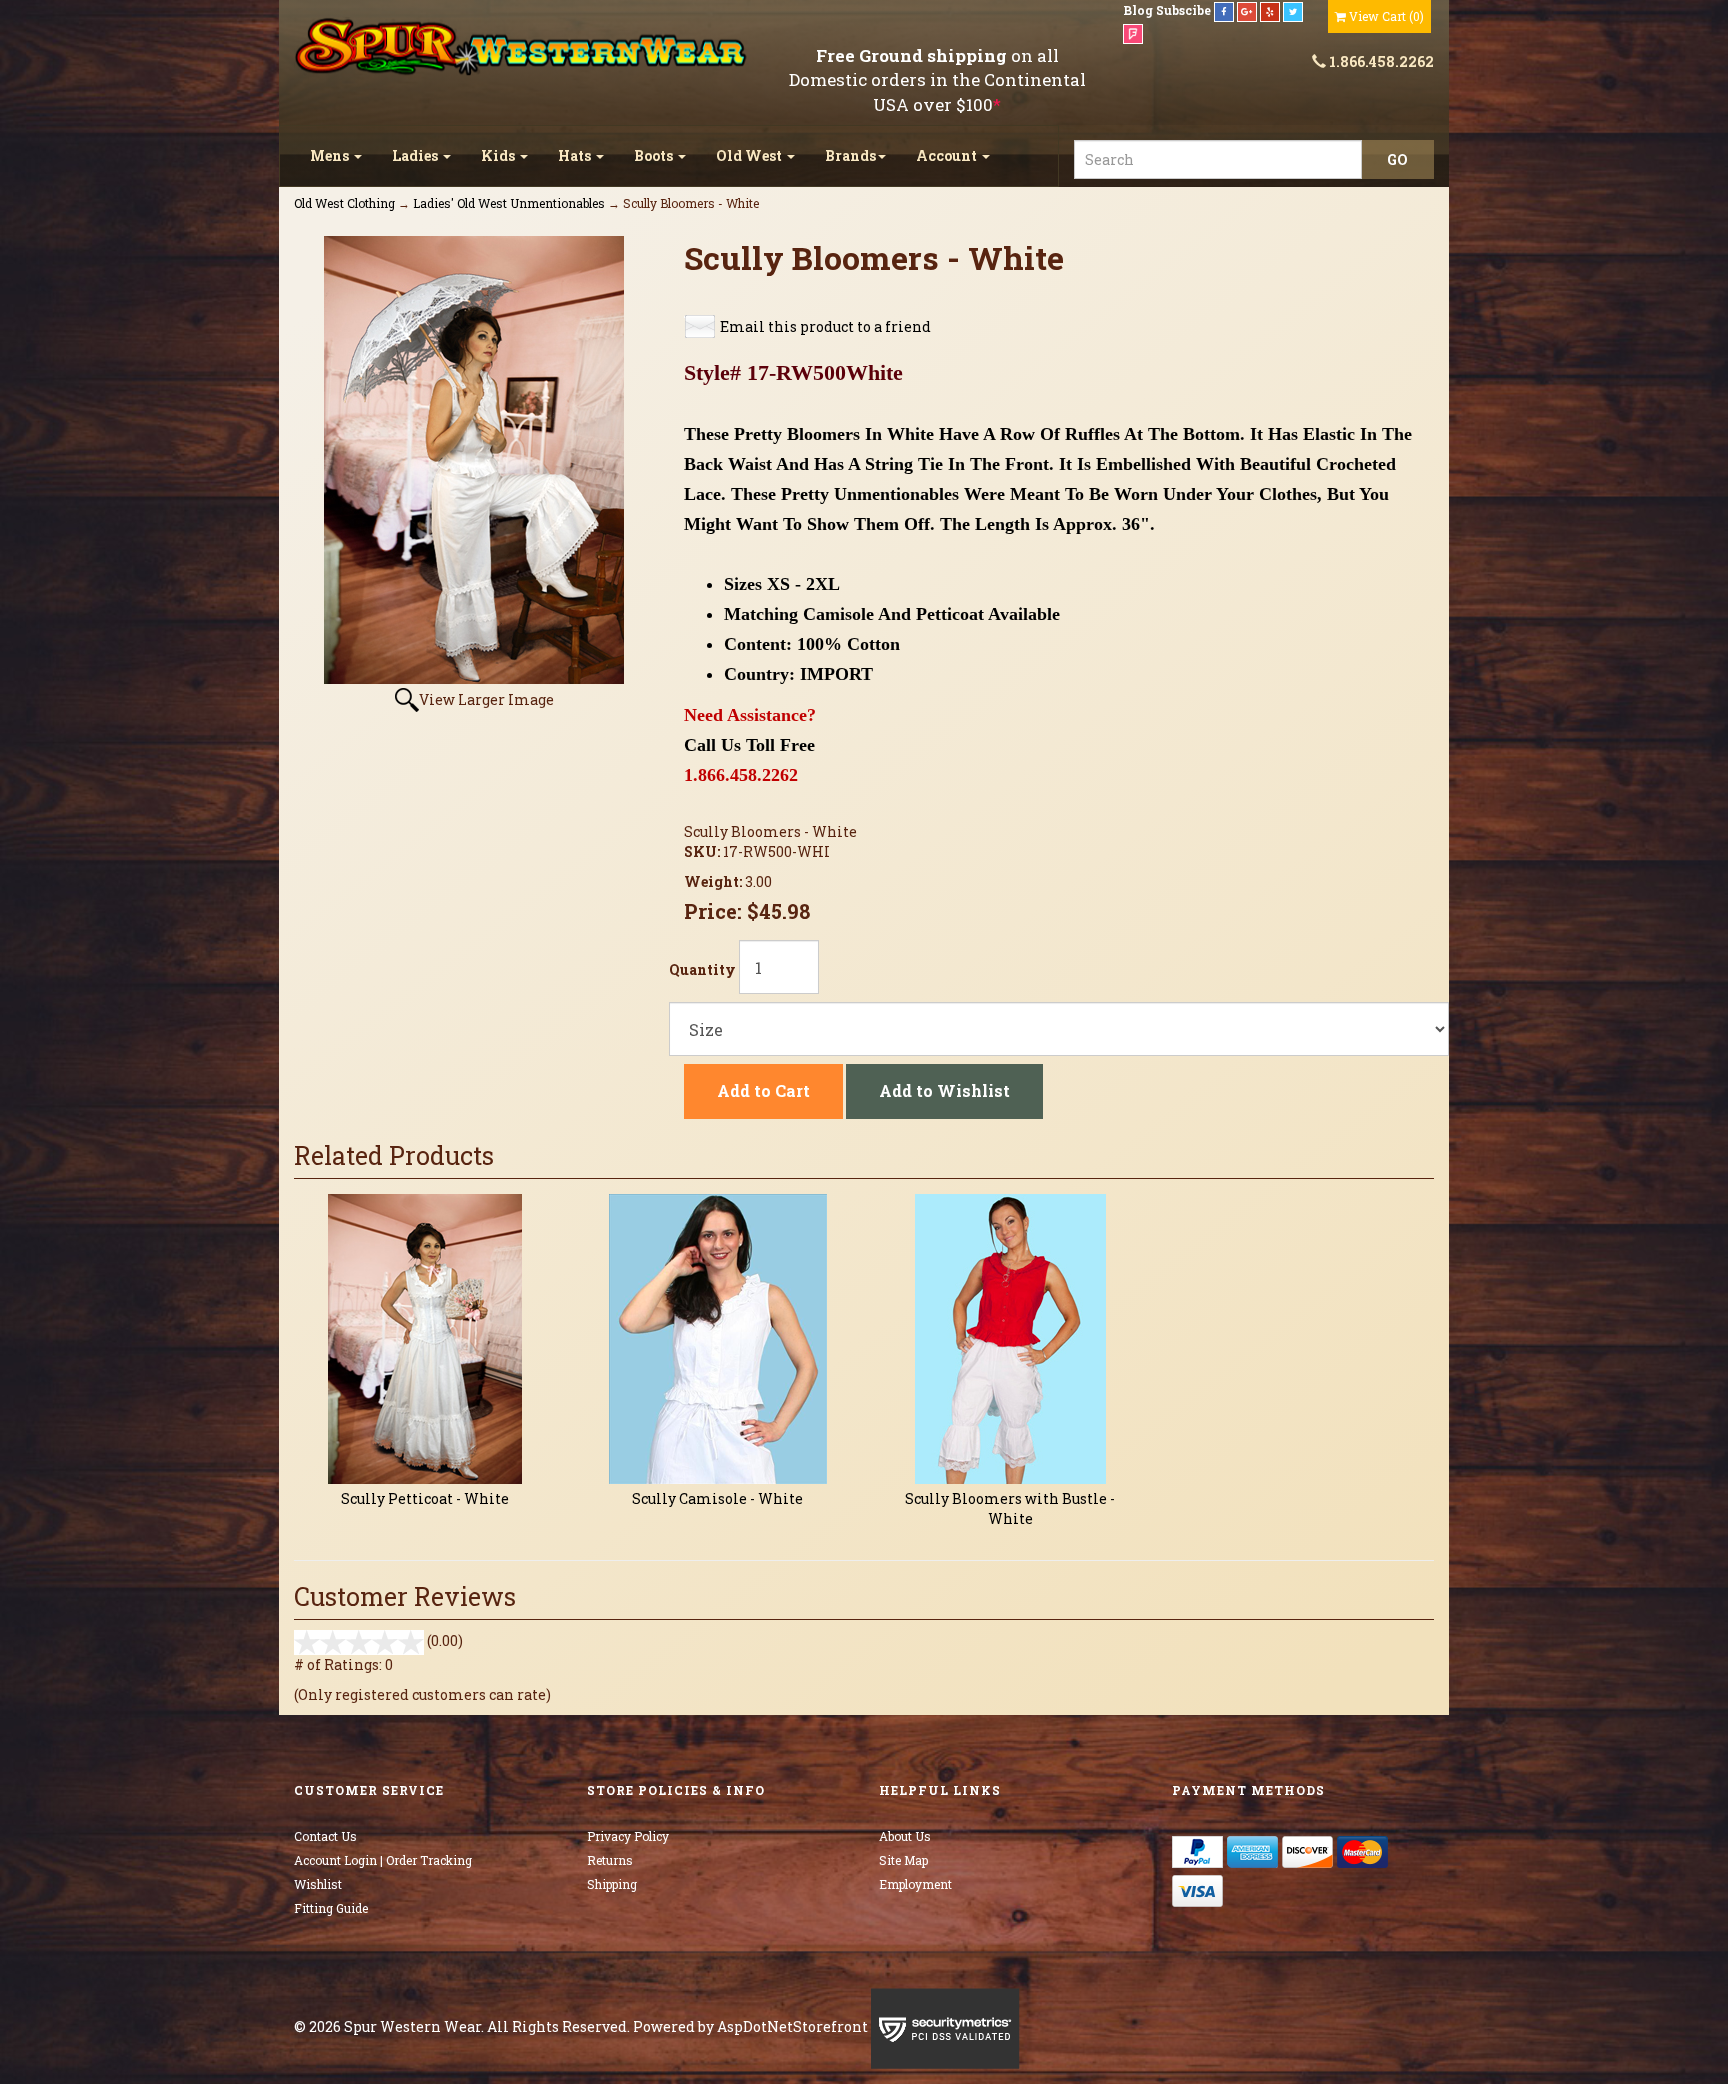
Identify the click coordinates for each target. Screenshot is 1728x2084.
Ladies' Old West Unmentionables (509, 203)
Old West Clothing (344, 203)
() (1386, 16)
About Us (905, 1836)
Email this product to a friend (825, 326)
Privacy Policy (628, 1836)
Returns (610, 1860)
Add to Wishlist (944, 1090)
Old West (750, 155)
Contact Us (325, 1836)
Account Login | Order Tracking (383, 1860)
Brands (850, 155)
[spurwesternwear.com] (523, 47)
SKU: (703, 851)
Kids (499, 155)
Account (948, 155)
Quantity (702, 969)
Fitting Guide (331, 1908)
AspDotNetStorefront (792, 2026)
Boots (655, 155)
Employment (915, 1884)
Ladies (416, 155)
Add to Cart (763, 1090)
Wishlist (318, 1884)
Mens (331, 155)
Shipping (612, 1884)
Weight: (714, 881)
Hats (576, 155)
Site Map (903, 1860)
